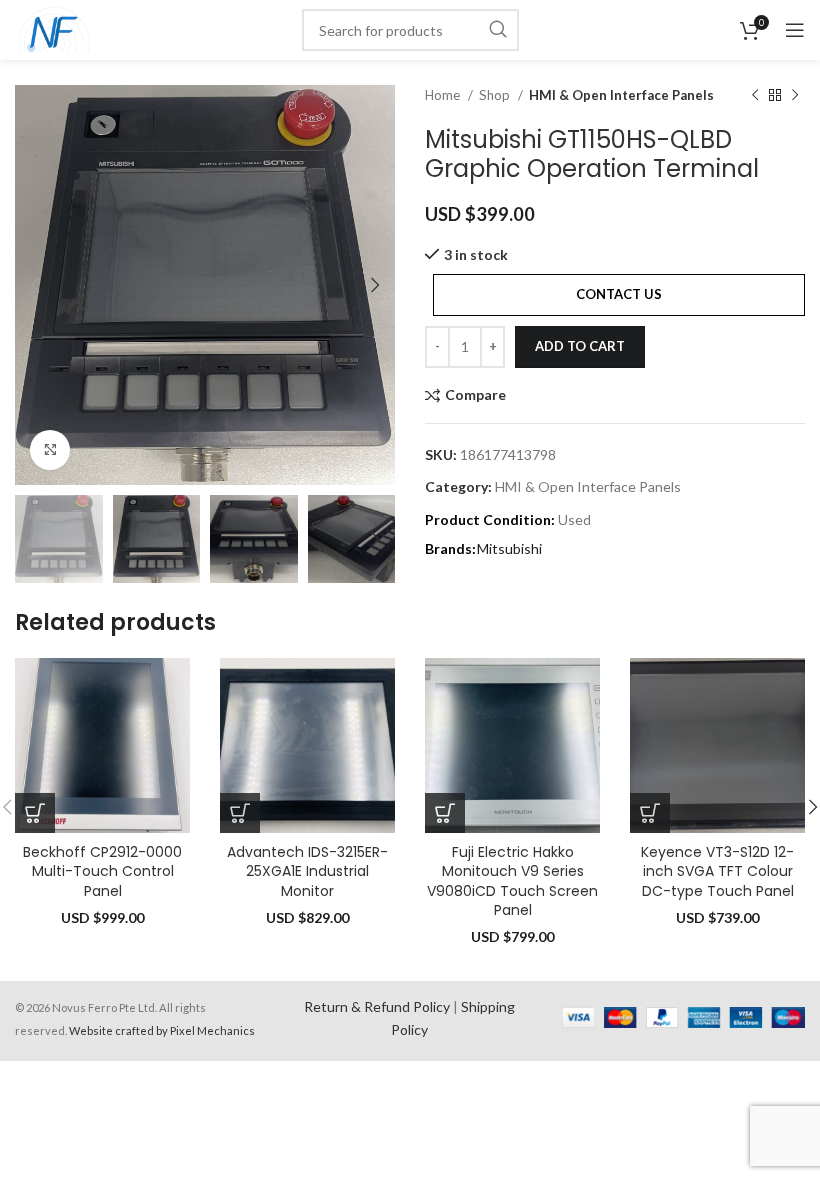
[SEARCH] (498, 30)
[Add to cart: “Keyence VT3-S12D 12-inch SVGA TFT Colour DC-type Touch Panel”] (650, 813)
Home (444, 95)
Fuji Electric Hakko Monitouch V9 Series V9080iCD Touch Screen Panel (512, 881)
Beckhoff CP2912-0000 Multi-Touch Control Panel (102, 871)
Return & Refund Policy (377, 1006)
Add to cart (580, 346)
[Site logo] (54, 28)
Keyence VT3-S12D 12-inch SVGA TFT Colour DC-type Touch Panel (717, 871)
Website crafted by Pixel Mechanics (162, 1030)
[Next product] (795, 96)
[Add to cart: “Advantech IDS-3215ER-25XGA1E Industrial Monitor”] (240, 813)
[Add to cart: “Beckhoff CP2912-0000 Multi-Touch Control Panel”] (35, 813)
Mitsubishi (509, 548)
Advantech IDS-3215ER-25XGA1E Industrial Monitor (307, 871)
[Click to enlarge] (50, 450)
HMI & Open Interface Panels (621, 95)
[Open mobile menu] (795, 30)
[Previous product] (755, 96)
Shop (496, 95)
